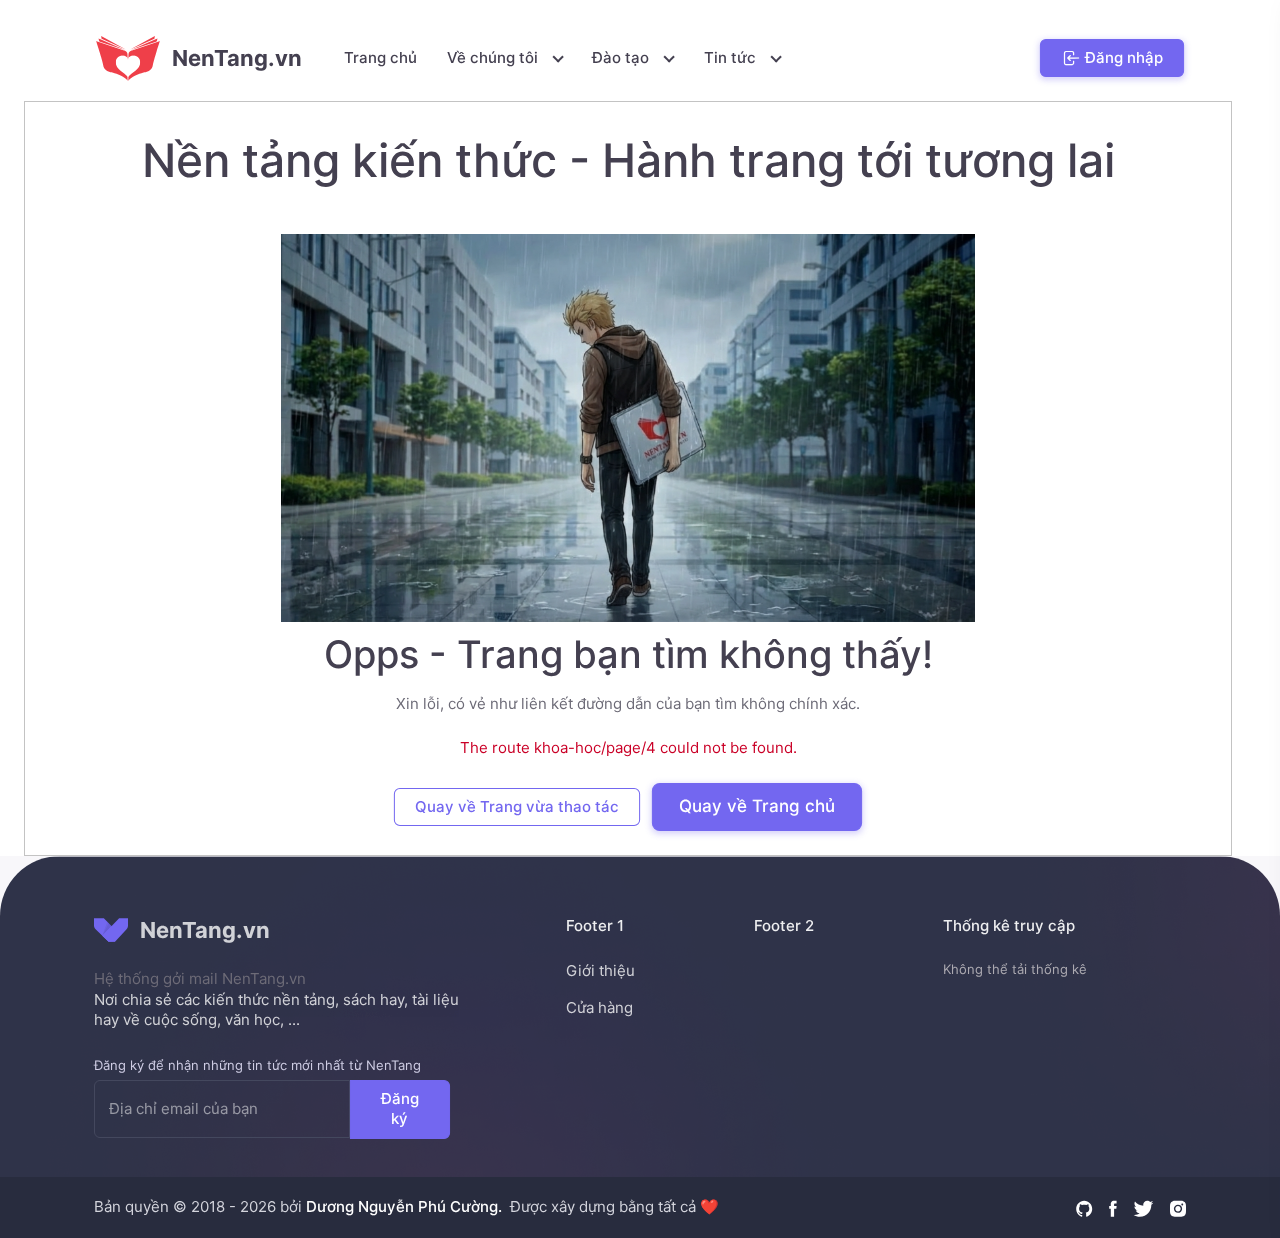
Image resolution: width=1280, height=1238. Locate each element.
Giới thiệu (600, 970)
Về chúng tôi (494, 57)
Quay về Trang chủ (757, 806)
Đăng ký (400, 1108)
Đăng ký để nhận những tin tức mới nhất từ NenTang (257, 1065)
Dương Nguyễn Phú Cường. (404, 1206)
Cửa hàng (599, 1007)
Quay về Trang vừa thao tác (517, 806)
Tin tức (732, 57)
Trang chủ (380, 57)
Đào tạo (622, 57)
